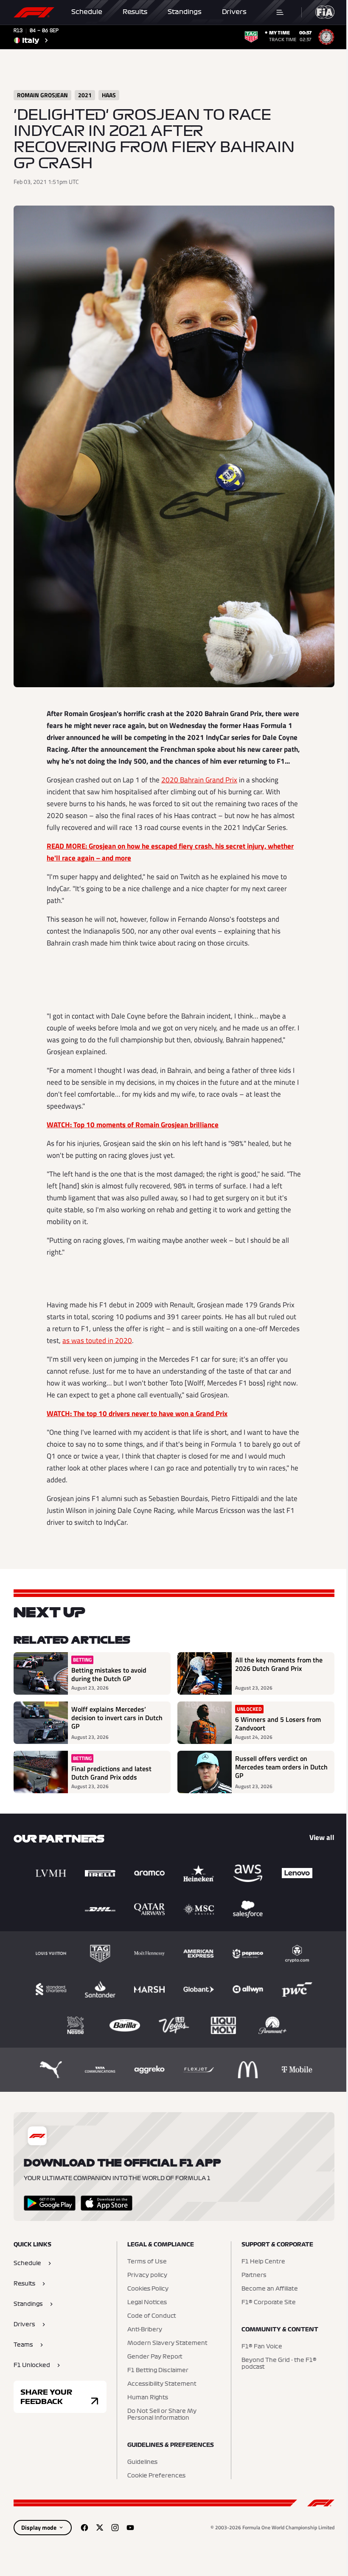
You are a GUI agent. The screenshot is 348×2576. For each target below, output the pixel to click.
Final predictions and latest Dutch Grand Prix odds (111, 1773)
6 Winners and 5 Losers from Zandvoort (278, 1724)
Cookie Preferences (156, 2476)
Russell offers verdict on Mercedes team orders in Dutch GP (281, 1767)
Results (135, 12)
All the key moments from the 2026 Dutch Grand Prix (279, 1665)
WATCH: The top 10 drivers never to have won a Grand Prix (137, 1414)
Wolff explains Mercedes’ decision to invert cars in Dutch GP (117, 1718)
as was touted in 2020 (97, 1340)
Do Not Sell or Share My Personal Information (162, 2415)
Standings (185, 12)
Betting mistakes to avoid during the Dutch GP (109, 1674)
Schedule (87, 12)
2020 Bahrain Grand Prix (199, 780)
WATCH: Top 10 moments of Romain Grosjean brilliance (133, 1125)
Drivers (234, 12)
